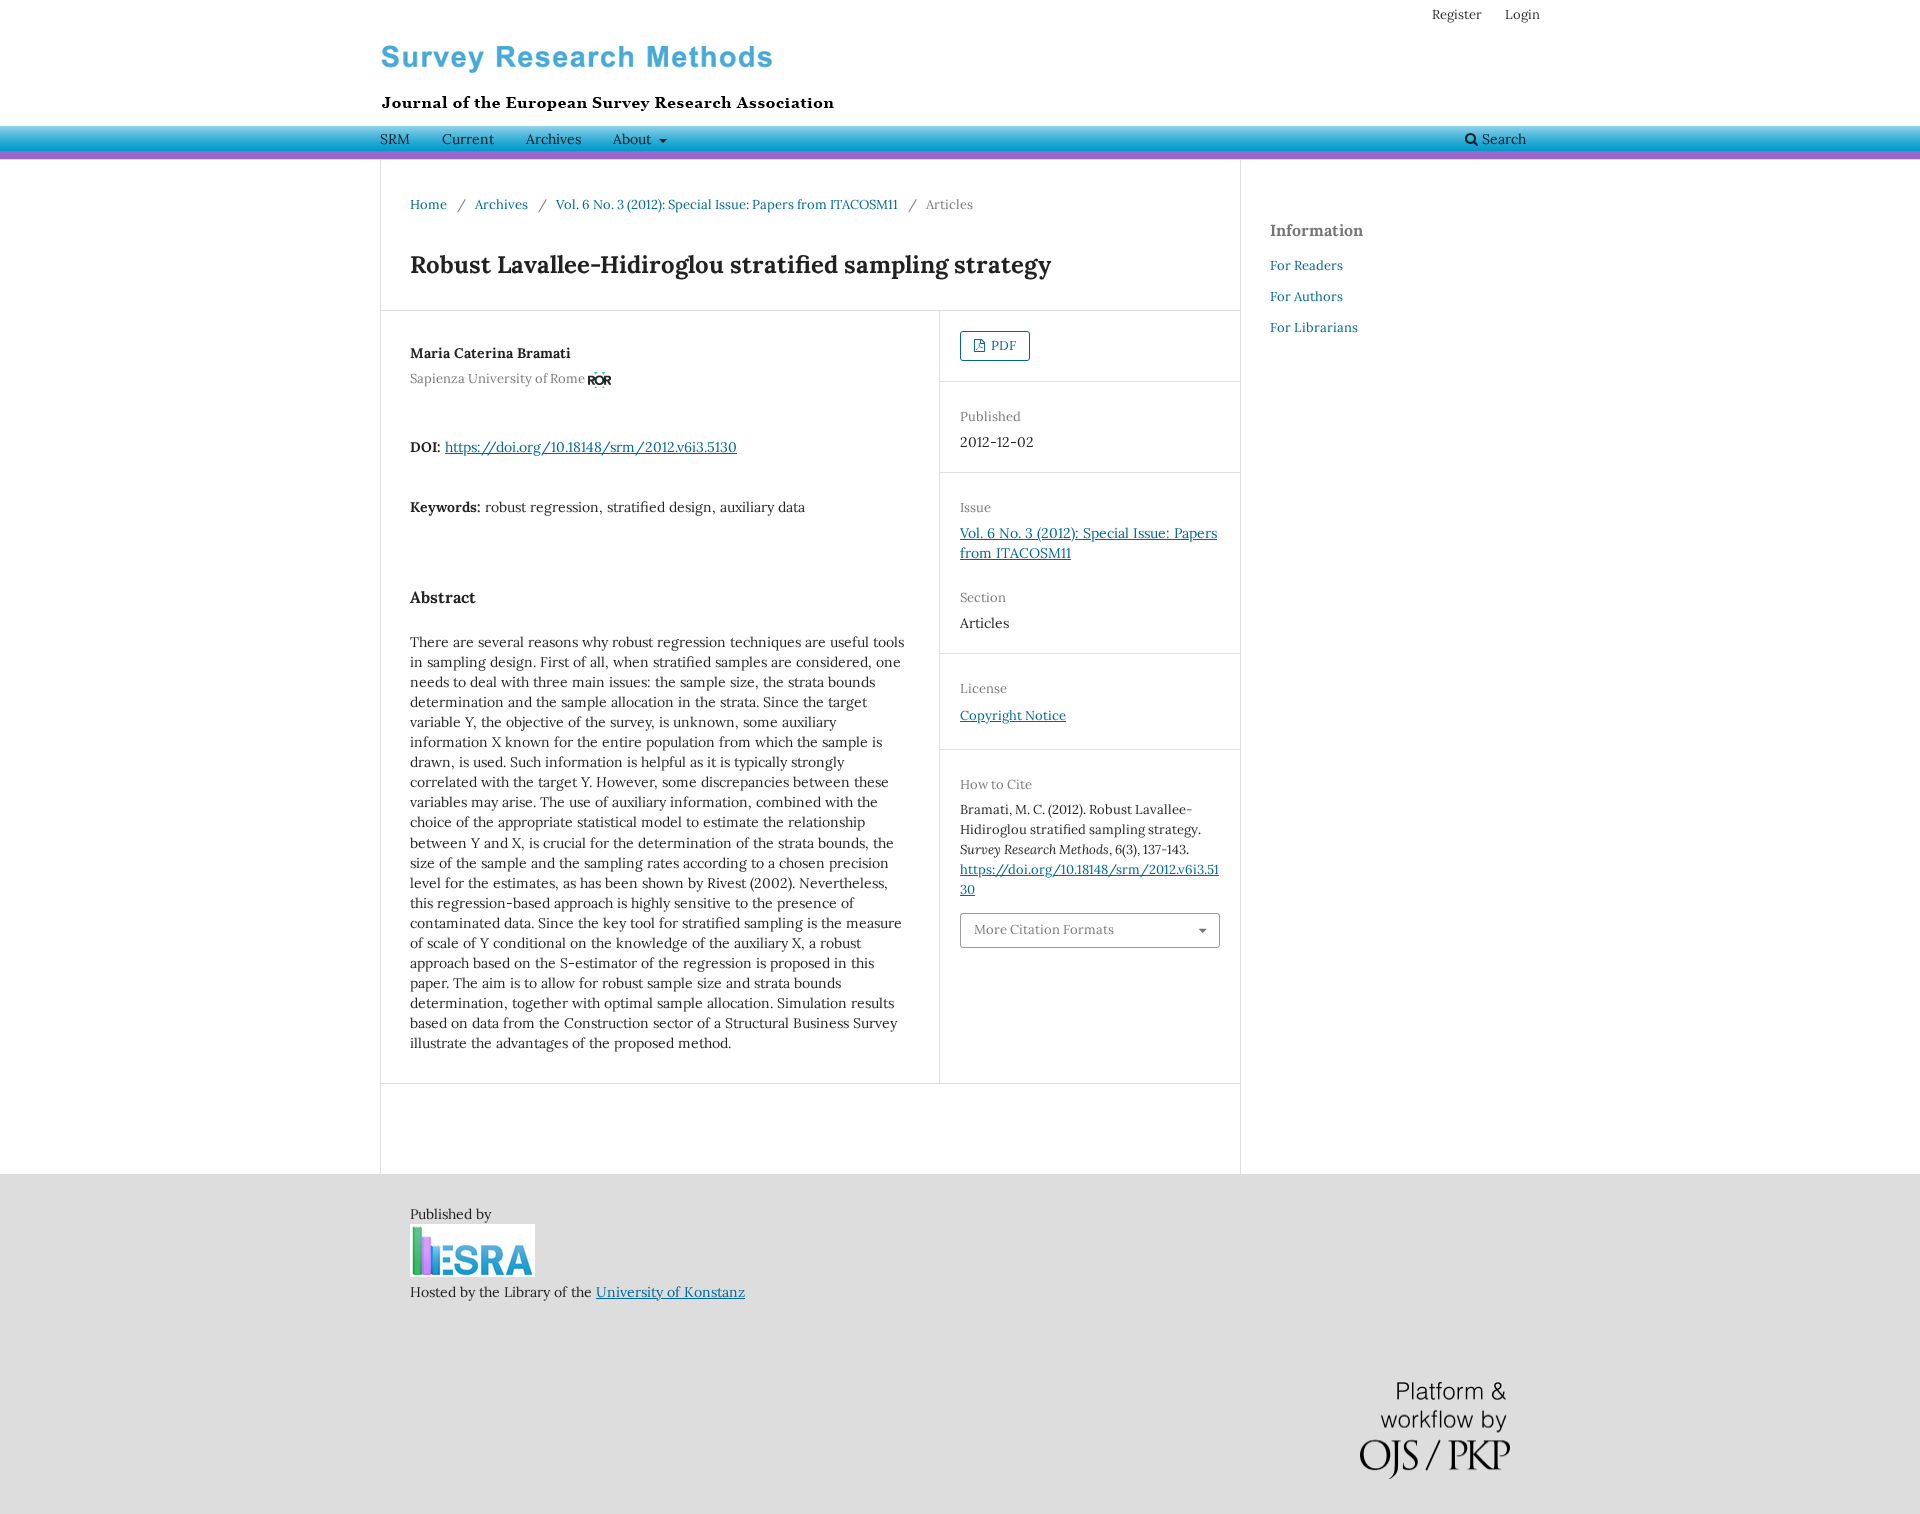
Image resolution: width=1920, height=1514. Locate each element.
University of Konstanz (670, 1292)
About (634, 139)
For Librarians (1314, 327)
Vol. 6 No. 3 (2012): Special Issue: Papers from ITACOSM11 (727, 204)
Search (1502, 139)
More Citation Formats (1044, 929)
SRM (395, 139)
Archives (553, 139)
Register (1457, 14)
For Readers (1306, 265)
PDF (1002, 345)
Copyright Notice (1013, 715)
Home (428, 204)
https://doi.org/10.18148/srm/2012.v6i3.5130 (591, 447)
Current (468, 139)
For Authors (1306, 296)
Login (1522, 14)
